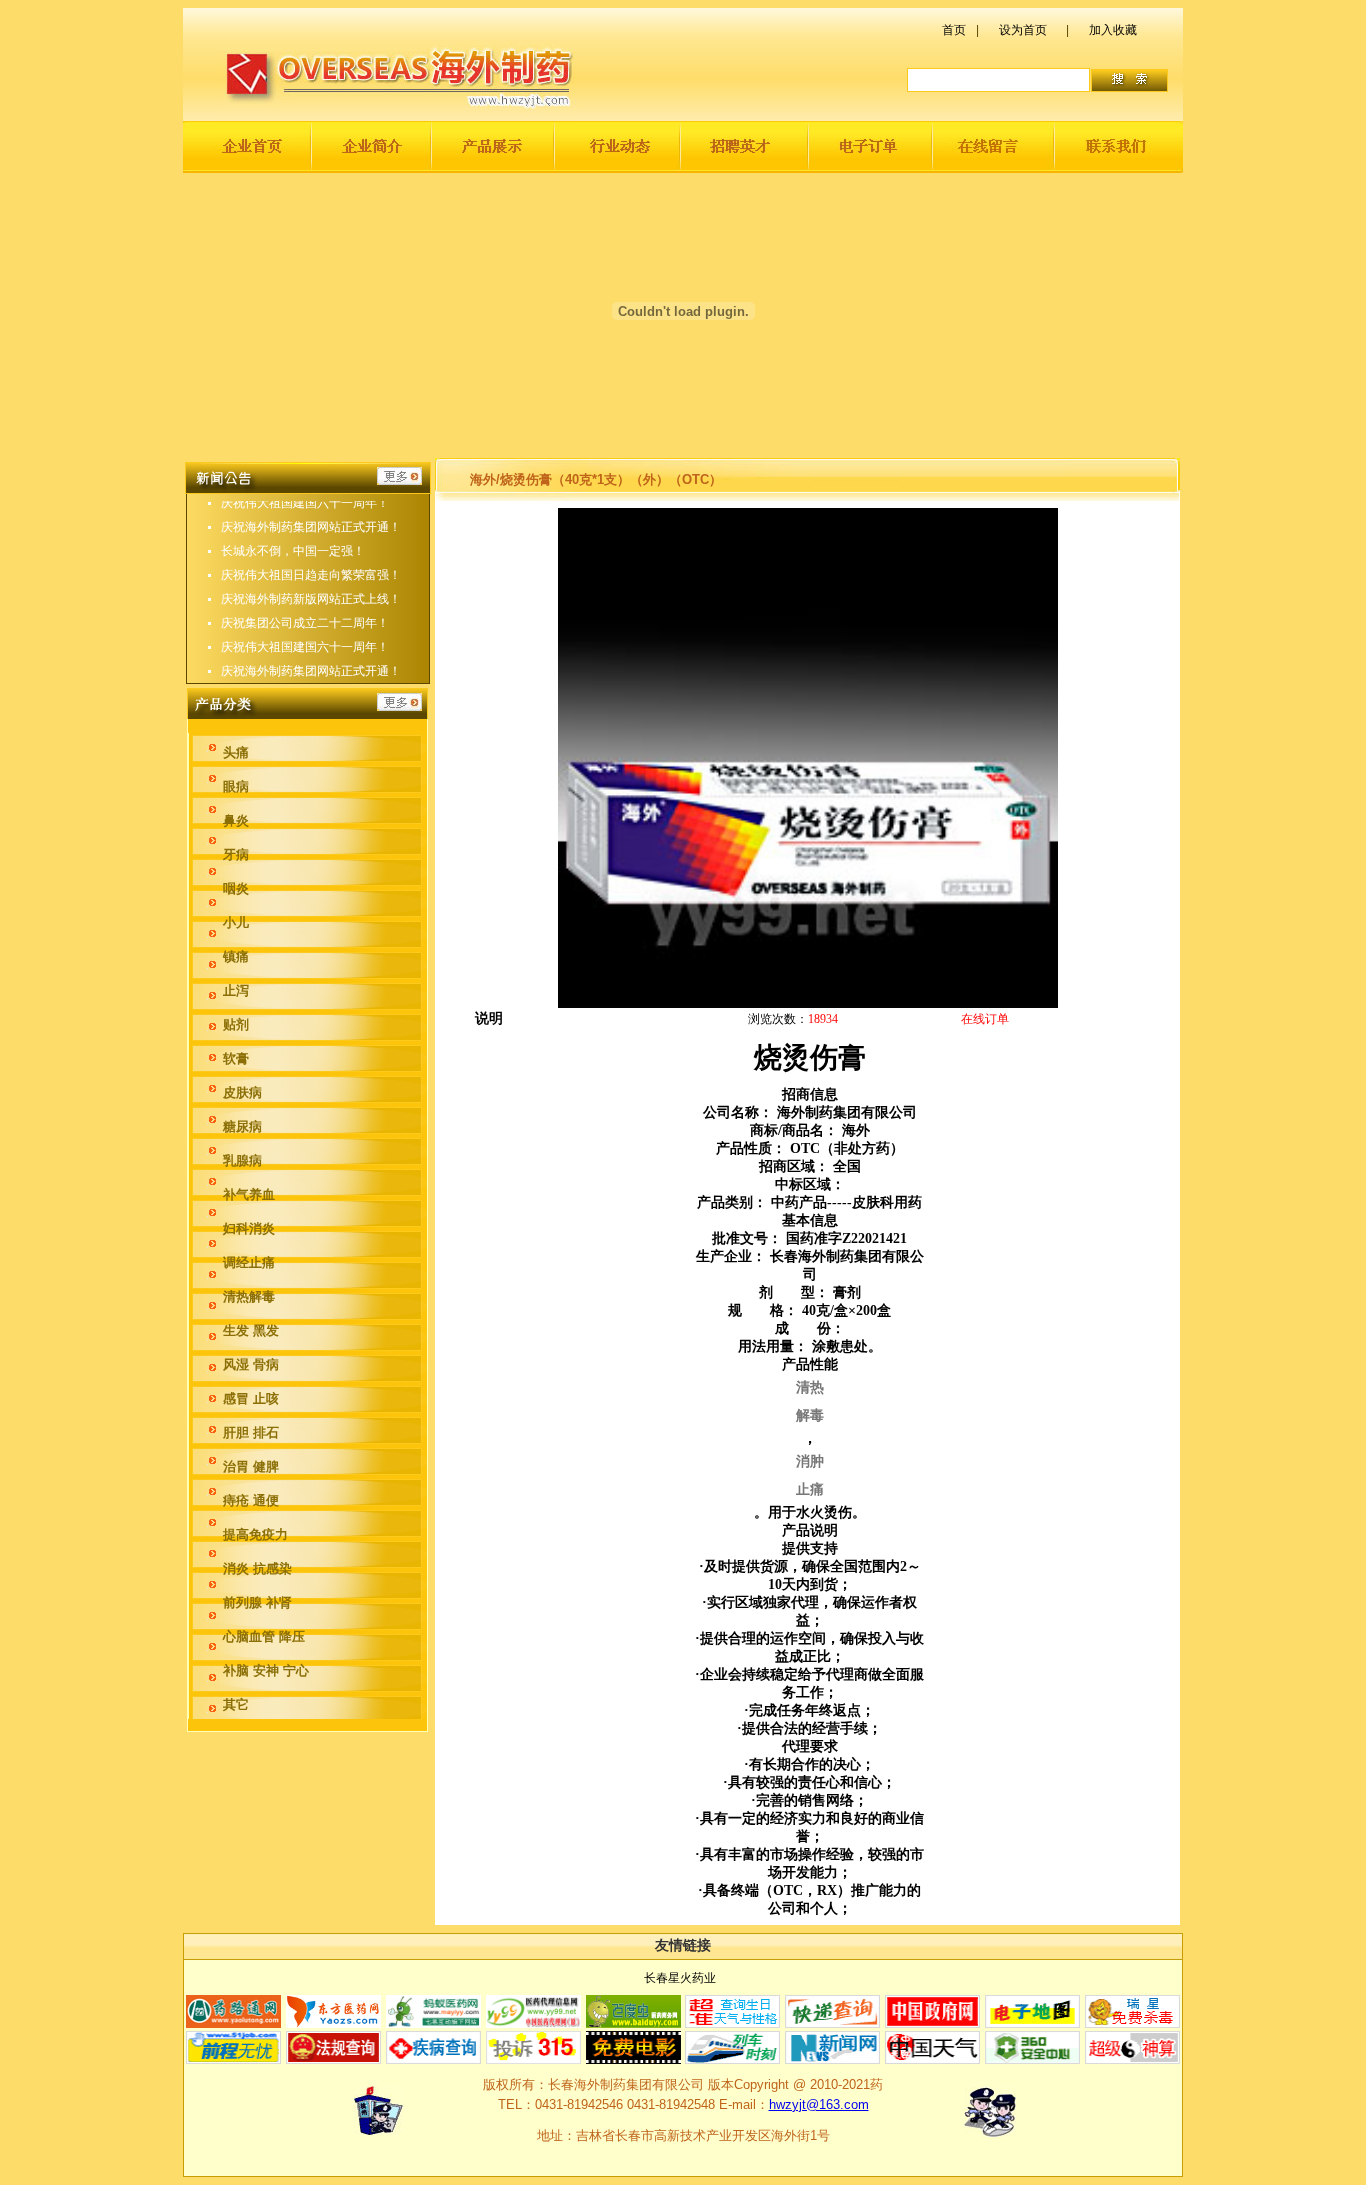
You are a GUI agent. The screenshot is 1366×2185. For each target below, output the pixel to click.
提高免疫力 (255, 1534)
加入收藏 (1113, 30)
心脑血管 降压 (264, 1636)
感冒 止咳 (251, 1398)
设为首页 (1023, 30)
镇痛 (236, 956)
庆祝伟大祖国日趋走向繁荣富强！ (311, 575)
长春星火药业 (680, 1978)
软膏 (236, 1058)
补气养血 (249, 1194)
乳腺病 (242, 1160)
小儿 (236, 922)
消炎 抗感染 (257, 1568)
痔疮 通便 (251, 1500)
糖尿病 (242, 1126)
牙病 (236, 854)
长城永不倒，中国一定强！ (293, 551)
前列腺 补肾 (257, 1602)
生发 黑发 (251, 1330)
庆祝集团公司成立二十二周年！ (305, 623)
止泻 (236, 990)
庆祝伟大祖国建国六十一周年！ (305, 503)
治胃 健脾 (251, 1466)
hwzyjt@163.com (819, 2104)
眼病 (236, 786)
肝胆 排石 (251, 1432)
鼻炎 (236, 820)
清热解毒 (249, 1296)
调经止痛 (249, 1262)
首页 (954, 30)
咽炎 (236, 888)
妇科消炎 (249, 1228)
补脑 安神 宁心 (266, 1670)
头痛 (236, 752)
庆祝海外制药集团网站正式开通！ (311, 527)
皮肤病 (242, 1092)
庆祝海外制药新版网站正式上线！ (311, 599)
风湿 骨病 (251, 1364)
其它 (236, 1704)
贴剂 (236, 1024)
